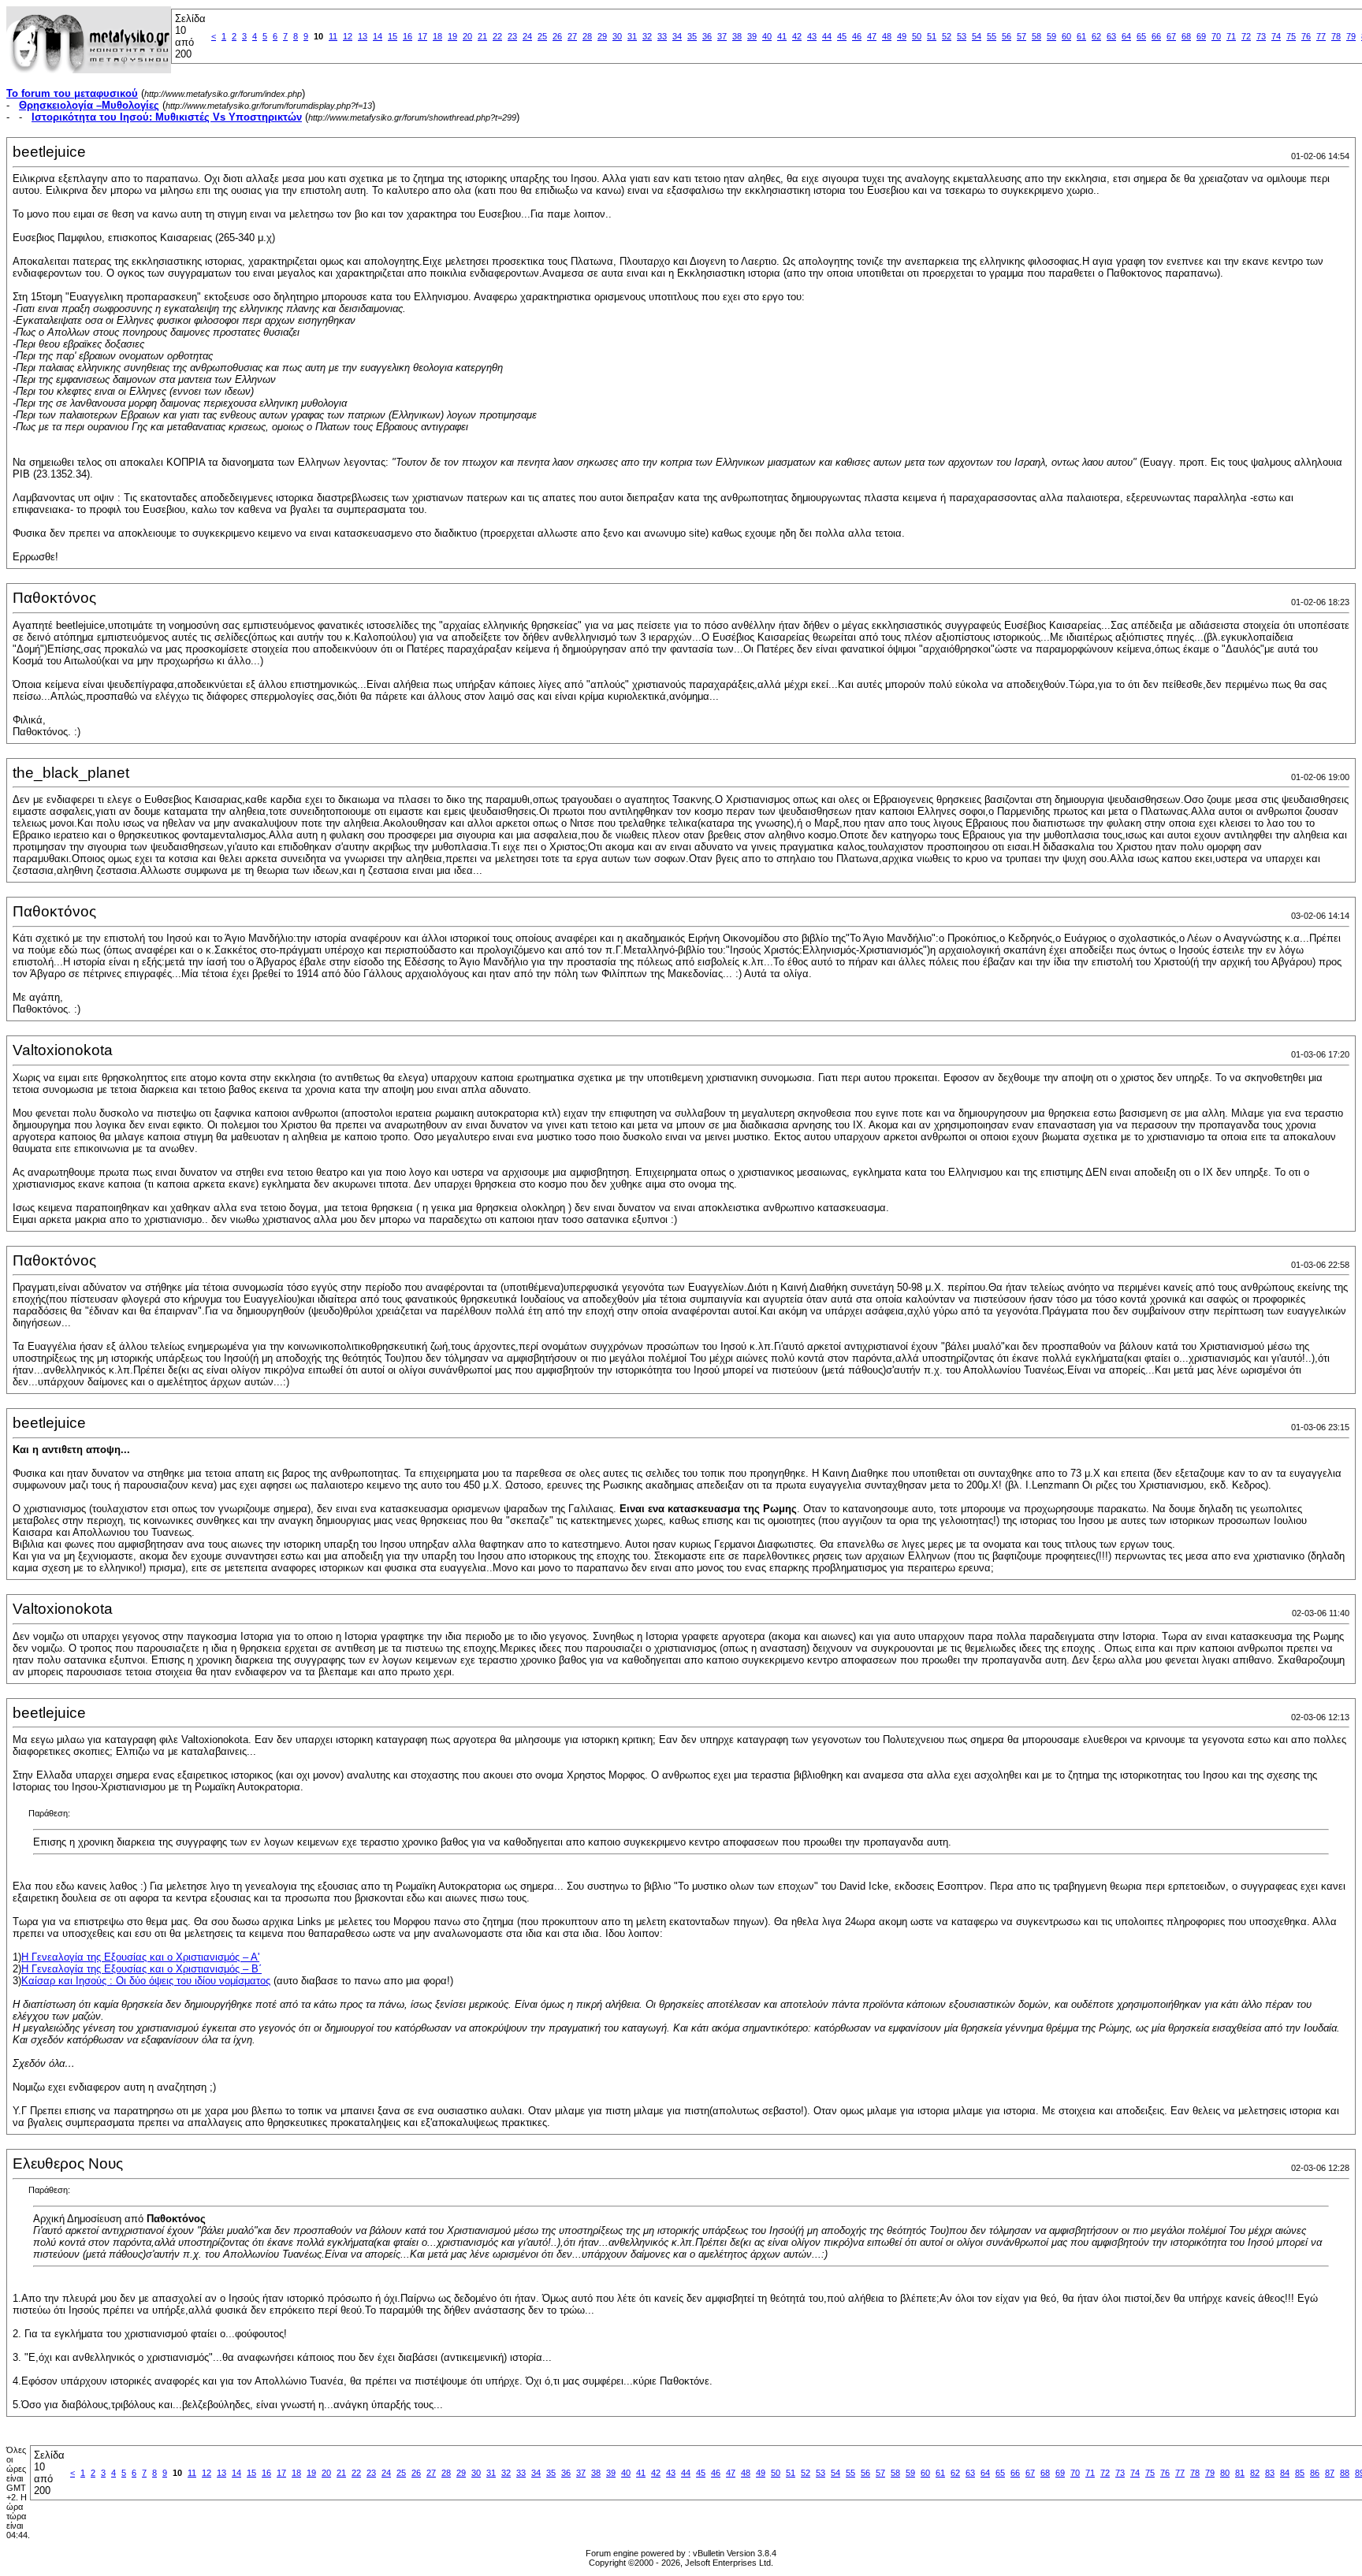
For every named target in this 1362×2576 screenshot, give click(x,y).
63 (1111, 36)
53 (962, 36)
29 (602, 36)
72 (1246, 36)
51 (932, 36)
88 (1345, 2473)
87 (1330, 2473)
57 (1021, 36)
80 (1225, 2473)
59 (1051, 36)
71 (1231, 36)
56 (1007, 36)
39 (752, 36)
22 (497, 36)
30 (617, 36)
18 (437, 36)
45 (842, 36)
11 (333, 36)
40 (767, 36)
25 (542, 36)
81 (1240, 2473)
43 (812, 36)
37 (722, 36)
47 (872, 36)
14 (378, 36)
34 (677, 36)
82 (1255, 2473)
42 (797, 36)
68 (1186, 36)
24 (527, 36)
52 (947, 36)
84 (1285, 2473)
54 (977, 36)
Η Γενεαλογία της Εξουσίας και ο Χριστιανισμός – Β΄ (141, 1969)
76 (1306, 36)
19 (452, 36)
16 (407, 36)
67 (1171, 36)
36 (707, 36)
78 (1336, 36)
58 (1036, 36)
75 (1291, 36)
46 (857, 36)
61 (1081, 36)
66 (1156, 36)
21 (482, 36)
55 (992, 36)
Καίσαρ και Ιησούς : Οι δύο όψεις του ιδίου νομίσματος (146, 1981)
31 (632, 36)
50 (917, 36)
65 (1141, 36)
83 (1270, 2473)
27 (572, 36)
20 (467, 36)
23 (512, 36)
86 (1315, 2473)
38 (737, 36)
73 (1261, 36)
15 (393, 36)
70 (1216, 36)
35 (692, 36)
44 (827, 36)
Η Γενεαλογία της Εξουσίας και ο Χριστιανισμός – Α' (140, 1957)
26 (557, 36)
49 (902, 36)
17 (422, 36)
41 (782, 36)
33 (662, 36)
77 (1321, 36)
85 (1300, 2473)
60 (1066, 36)
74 (1276, 36)
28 (587, 36)
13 (363, 36)
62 (1096, 36)
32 (647, 36)
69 (1201, 36)
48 (887, 36)
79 (1351, 36)
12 (348, 36)
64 (1126, 36)
